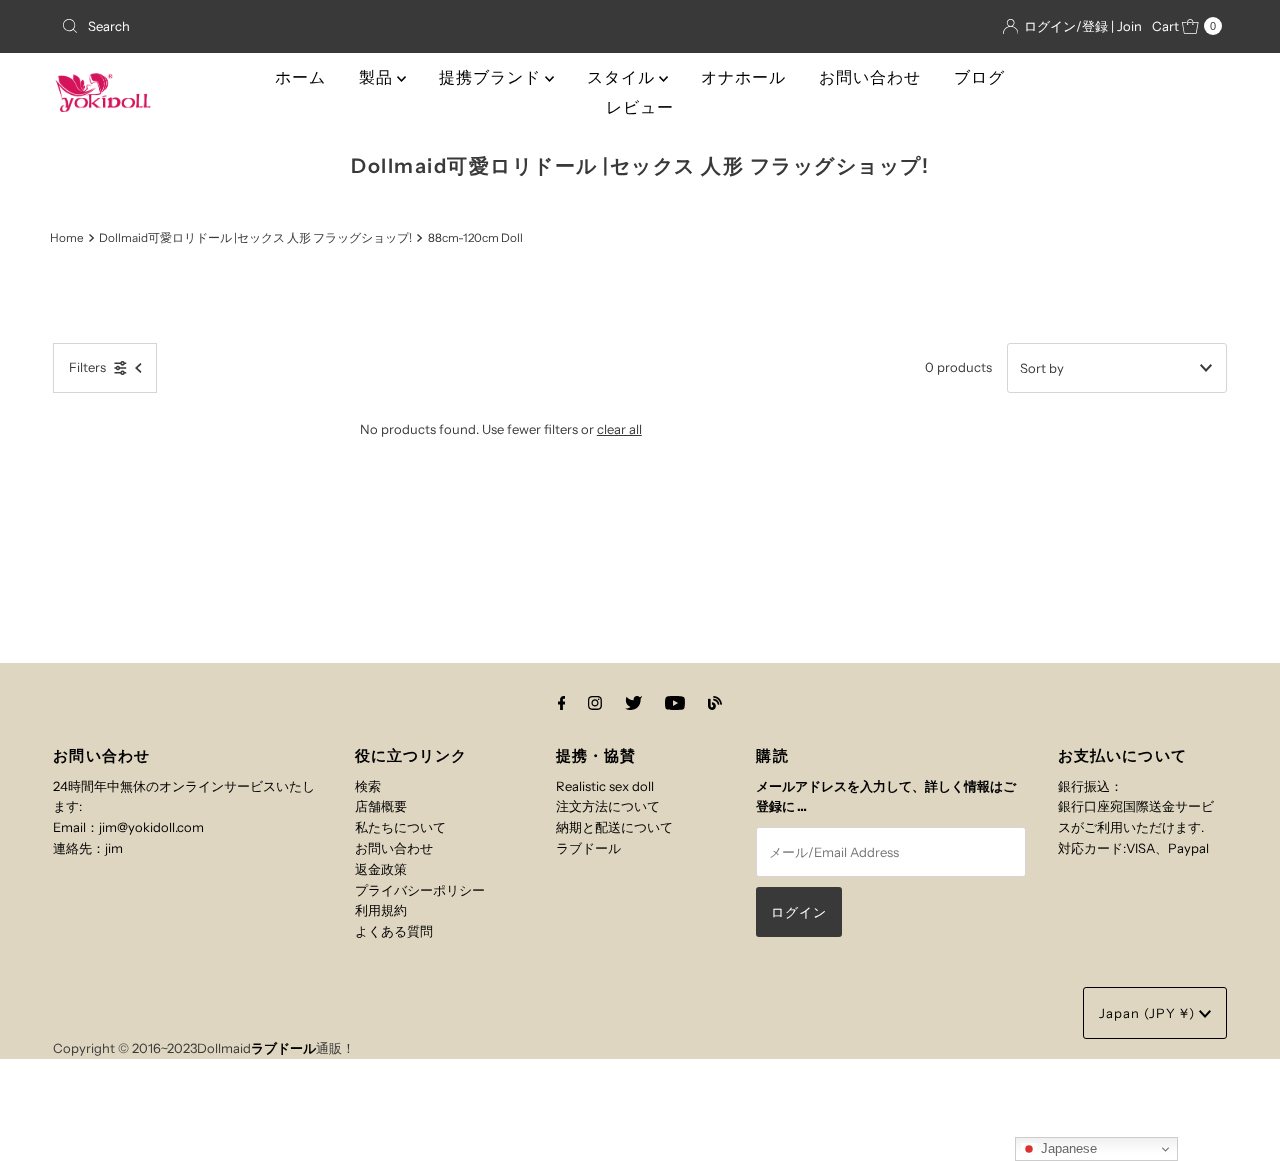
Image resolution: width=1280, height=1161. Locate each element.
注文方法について (608, 806)
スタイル (623, 77)
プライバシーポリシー (420, 890)
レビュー (640, 107)
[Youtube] (675, 703)
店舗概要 (381, 806)
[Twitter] (633, 703)
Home (67, 238)
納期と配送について (614, 827)
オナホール (743, 77)
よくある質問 (394, 931)
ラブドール (588, 848)
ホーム (300, 77)
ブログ (979, 77)
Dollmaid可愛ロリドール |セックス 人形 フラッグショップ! (255, 238)
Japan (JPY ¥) (1149, 1013)
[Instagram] (595, 703)
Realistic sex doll (605, 786)
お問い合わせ (870, 77)
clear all (619, 429)
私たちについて (400, 827)
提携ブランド (492, 77)
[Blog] (715, 703)
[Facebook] (562, 703)
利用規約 (381, 910)
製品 (378, 77)
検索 (368, 786)
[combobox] (243, 26)
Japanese (1067, 1148)
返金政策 (381, 869)
